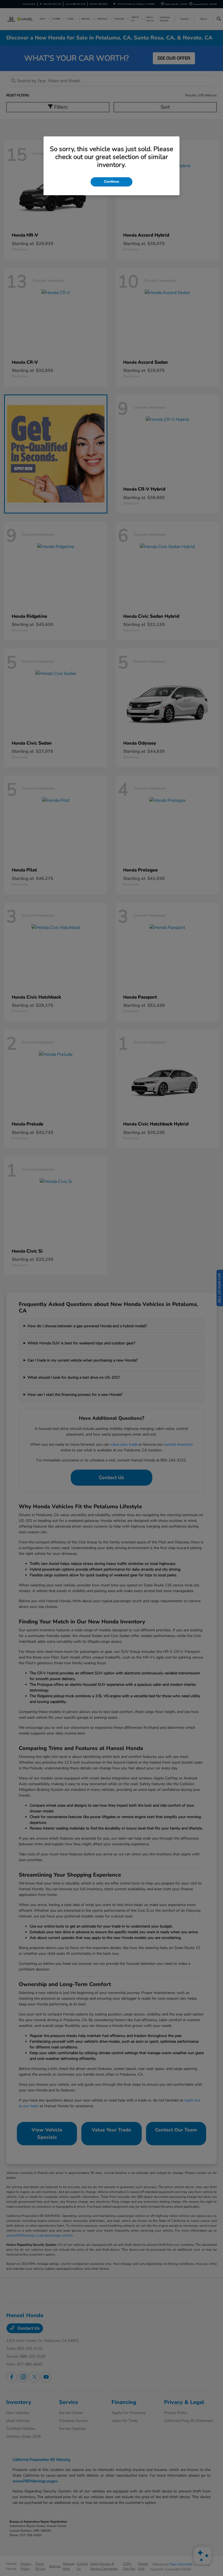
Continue (112, 182)
